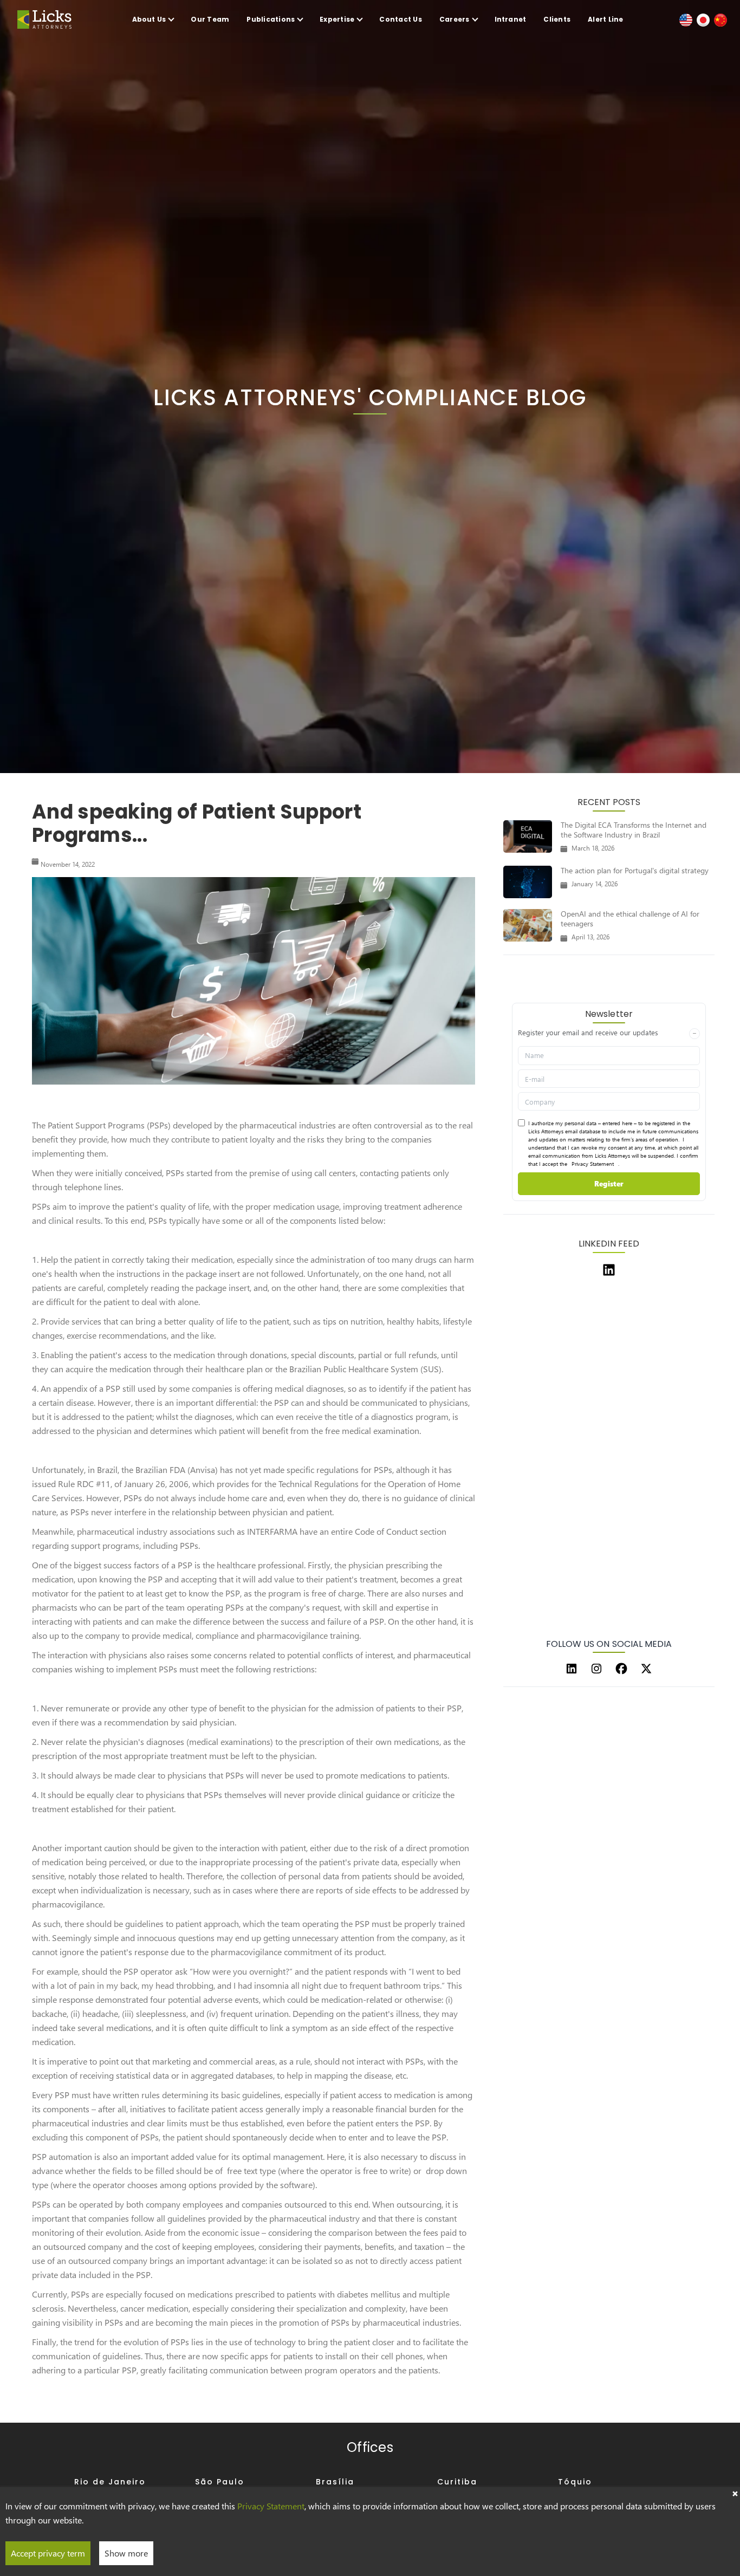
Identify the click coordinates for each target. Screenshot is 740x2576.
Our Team (210, 19)
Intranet (511, 19)
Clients (557, 19)
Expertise (337, 19)
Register (609, 1183)
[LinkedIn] (572, 1669)
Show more (126, 2553)
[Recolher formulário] (694, 1034)
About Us (149, 19)
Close (735, 2493)
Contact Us (400, 19)
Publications (271, 19)
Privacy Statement (593, 1164)
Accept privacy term (48, 2553)
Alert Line (605, 19)
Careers (455, 19)
